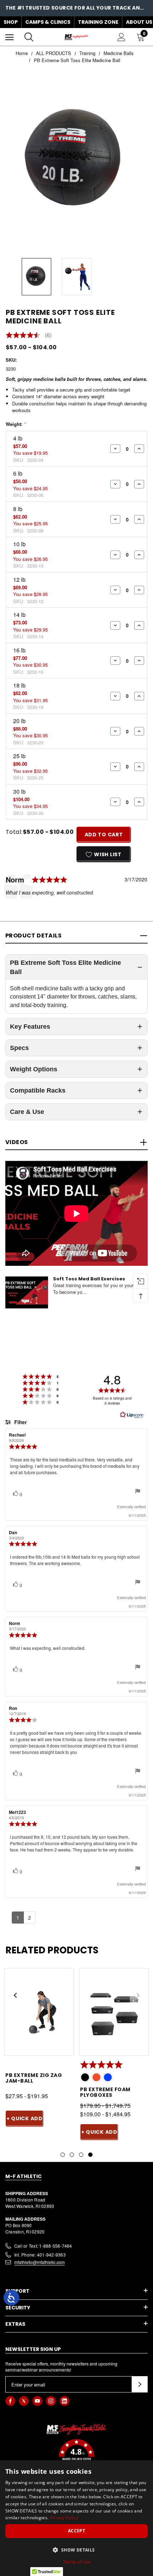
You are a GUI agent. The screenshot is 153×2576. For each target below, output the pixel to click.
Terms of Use (77, 2562)
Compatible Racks (38, 1090)
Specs (19, 1048)
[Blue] (108, 2077)
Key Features (30, 1027)
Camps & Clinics (48, 22)
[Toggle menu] (9, 37)
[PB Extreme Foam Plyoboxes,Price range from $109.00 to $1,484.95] (114, 2012)
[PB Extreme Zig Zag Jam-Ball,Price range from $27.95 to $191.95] (39, 2012)
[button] (76, 2455)
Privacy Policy (64, 2518)
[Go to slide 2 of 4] (72, 2155)
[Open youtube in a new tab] (37, 2401)
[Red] (96, 2077)
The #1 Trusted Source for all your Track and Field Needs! (76, 4)
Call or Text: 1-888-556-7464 (43, 2246)
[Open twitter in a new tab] (24, 2401)
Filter (20, 1422)
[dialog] (76, 2518)
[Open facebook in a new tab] (10, 2401)
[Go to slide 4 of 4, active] (90, 2155)
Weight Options (34, 1069)
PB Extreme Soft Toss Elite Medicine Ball (65, 967)
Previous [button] (15, 1995)
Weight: (16, 424)
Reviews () (29, 335)
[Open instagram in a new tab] (51, 2401)
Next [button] (138, 1995)
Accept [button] (76, 2531)
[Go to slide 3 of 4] (81, 2155)
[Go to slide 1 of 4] (63, 2155)
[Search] (29, 37)
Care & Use (27, 1112)
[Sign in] (122, 37)
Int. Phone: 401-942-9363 (40, 2255)
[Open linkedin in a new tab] (64, 2401)
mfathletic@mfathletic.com (39, 2262)
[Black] (85, 2077)
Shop (11, 22)
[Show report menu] (138, 1492)
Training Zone (98, 22)
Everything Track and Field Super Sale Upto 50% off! (76, 11)
